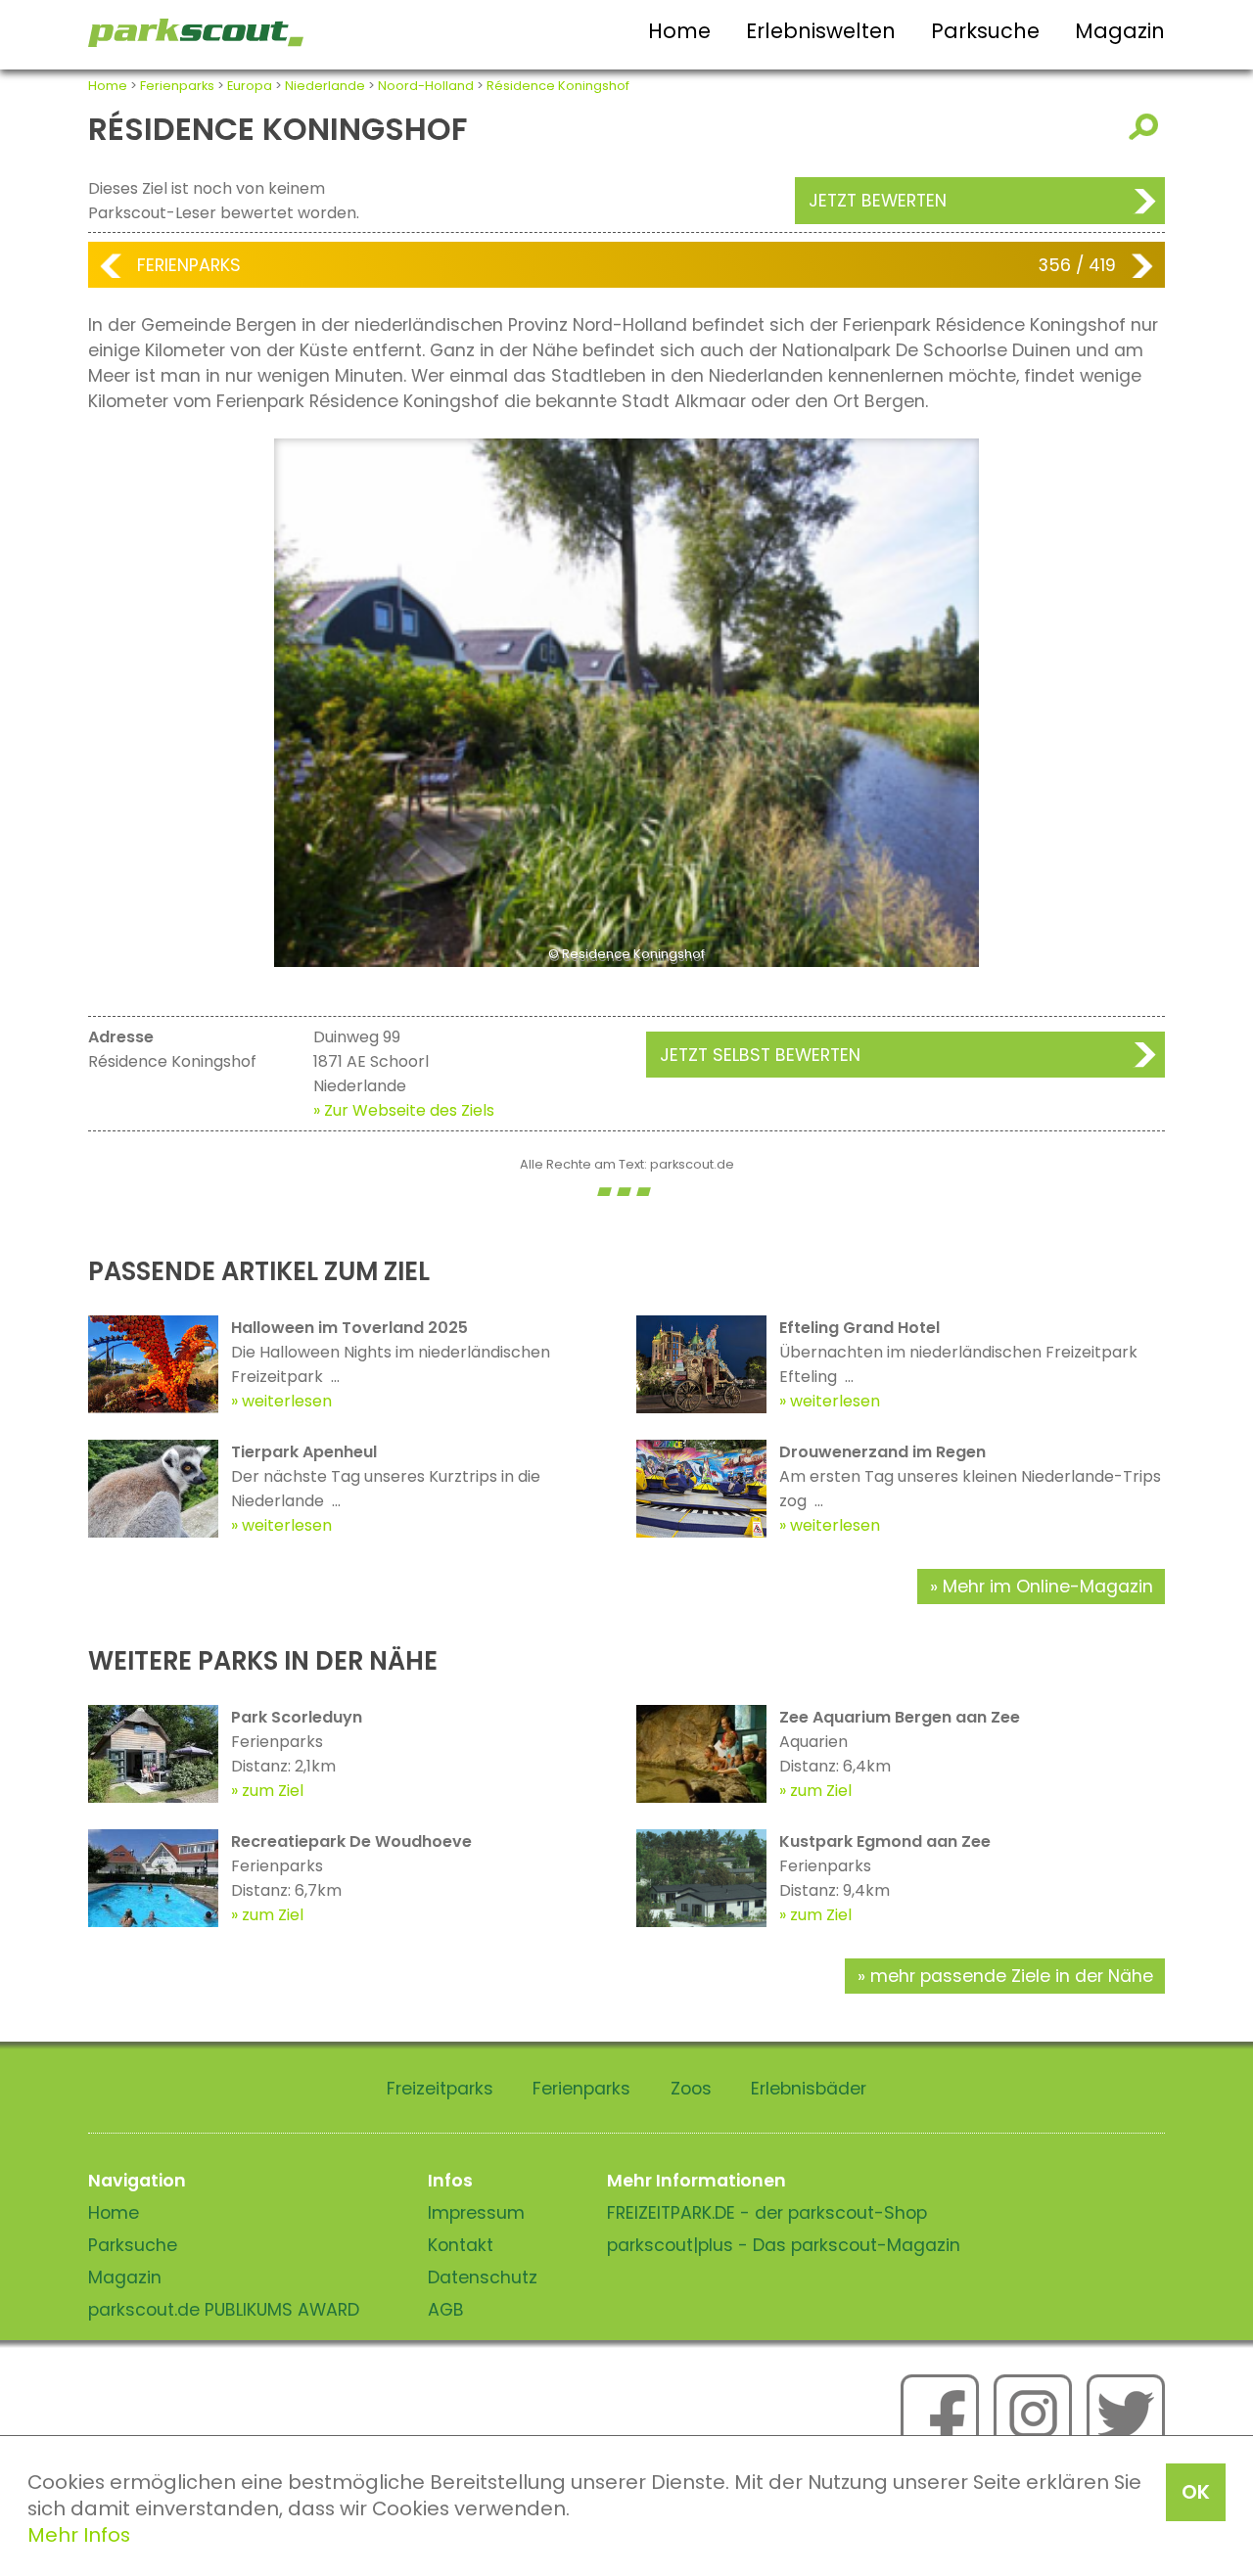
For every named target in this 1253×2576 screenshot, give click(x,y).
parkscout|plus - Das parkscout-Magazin (784, 2245)
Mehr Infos (79, 2535)
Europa (250, 86)
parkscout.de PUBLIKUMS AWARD (224, 2310)
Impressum (476, 2213)
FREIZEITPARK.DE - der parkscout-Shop (767, 2213)
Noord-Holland (426, 86)
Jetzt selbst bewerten (760, 1055)
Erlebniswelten (821, 31)
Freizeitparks (440, 2089)
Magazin (1120, 31)
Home (679, 31)
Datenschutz (483, 2277)
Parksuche (985, 31)
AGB (446, 2310)
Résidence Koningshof (558, 86)
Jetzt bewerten (878, 201)
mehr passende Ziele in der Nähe (1012, 1976)
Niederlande (325, 86)
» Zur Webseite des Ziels (404, 1110)
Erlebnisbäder (809, 2089)
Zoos (691, 2089)
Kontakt (461, 2245)
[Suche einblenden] (1147, 127)
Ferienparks (177, 86)
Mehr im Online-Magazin (1048, 1587)
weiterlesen (287, 1401)
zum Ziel (273, 1791)
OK (1196, 2492)
